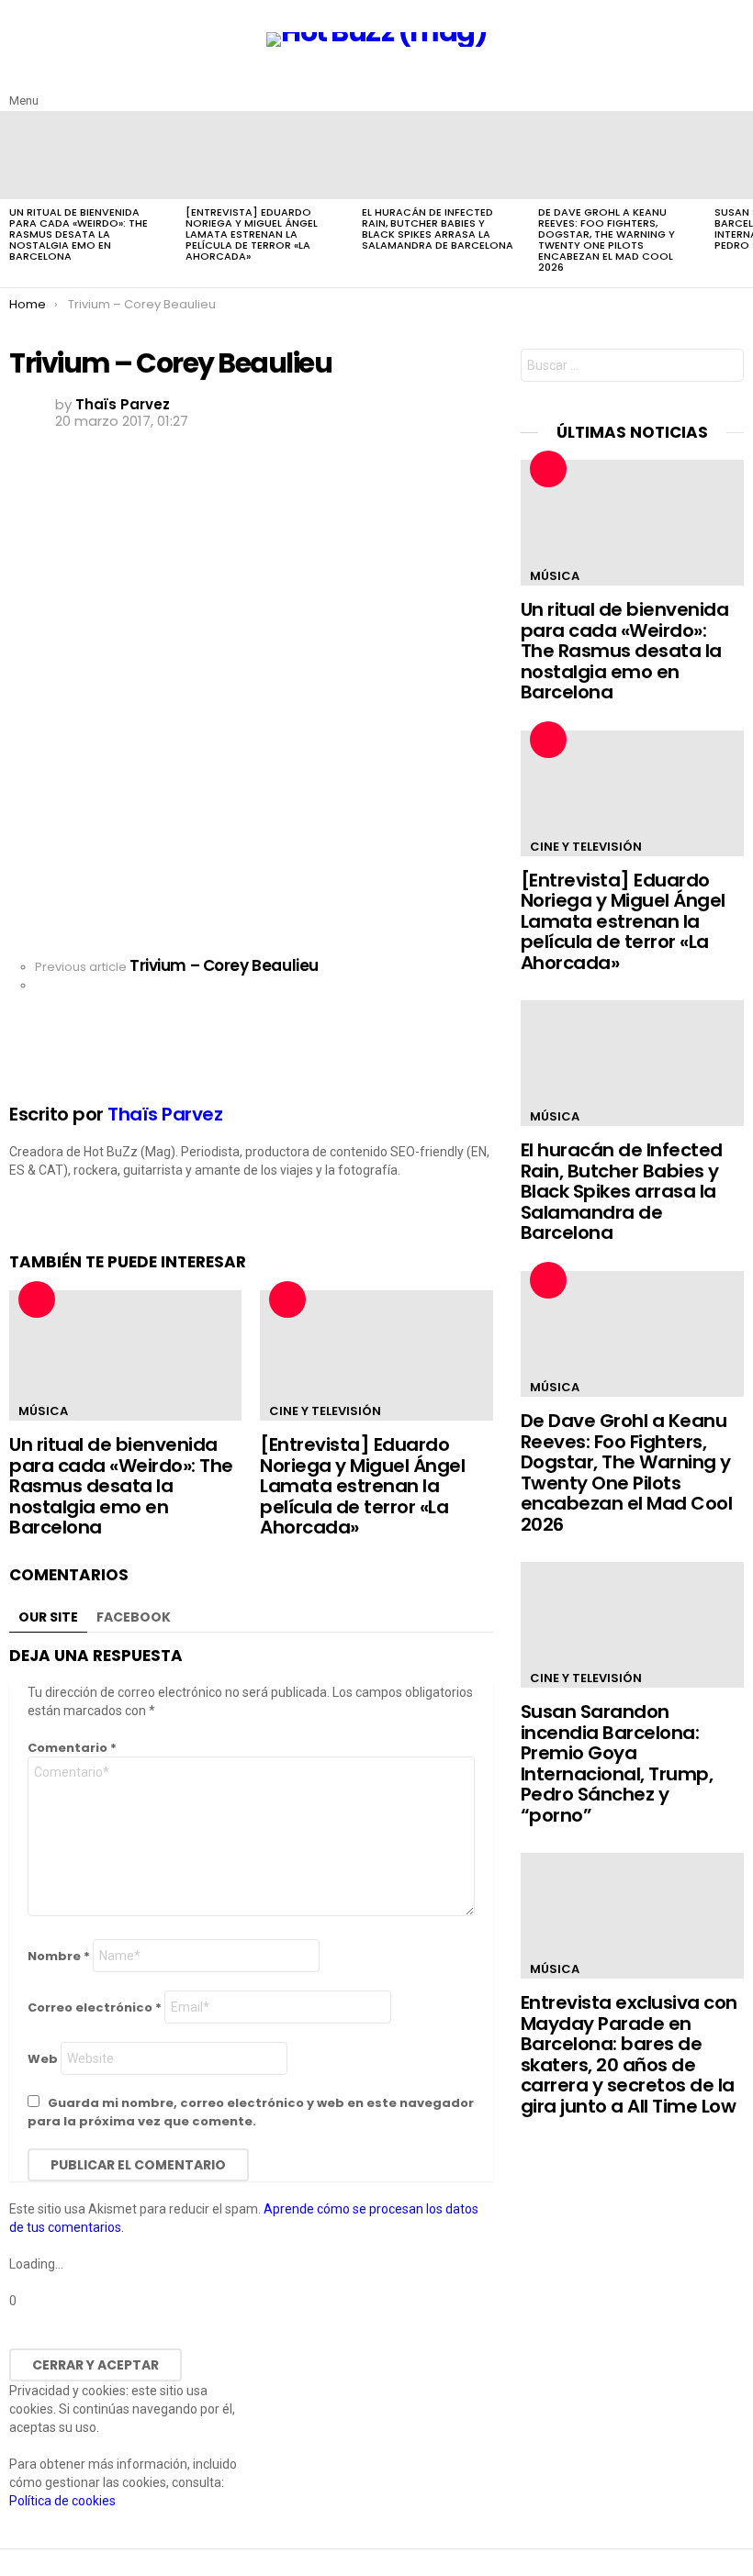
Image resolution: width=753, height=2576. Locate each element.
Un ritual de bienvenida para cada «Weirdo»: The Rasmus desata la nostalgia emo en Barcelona (79, 234)
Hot (37, 1299)
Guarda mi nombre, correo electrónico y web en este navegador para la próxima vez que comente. (251, 2112)
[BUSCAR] (733, 86)
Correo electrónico (95, 2007)
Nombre (59, 1956)
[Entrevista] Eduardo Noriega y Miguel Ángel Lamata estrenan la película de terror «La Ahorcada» (252, 234)
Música (43, 1411)
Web (43, 2059)
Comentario (72, 1748)
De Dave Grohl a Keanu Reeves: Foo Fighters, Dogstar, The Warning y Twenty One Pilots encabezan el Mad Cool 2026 (607, 240)
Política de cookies (62, 2501)
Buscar (725, 368)
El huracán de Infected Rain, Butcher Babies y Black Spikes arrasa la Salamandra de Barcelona (438, 229)
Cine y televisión (325, 1411)
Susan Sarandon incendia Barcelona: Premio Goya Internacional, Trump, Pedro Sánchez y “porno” (617, 1763)
